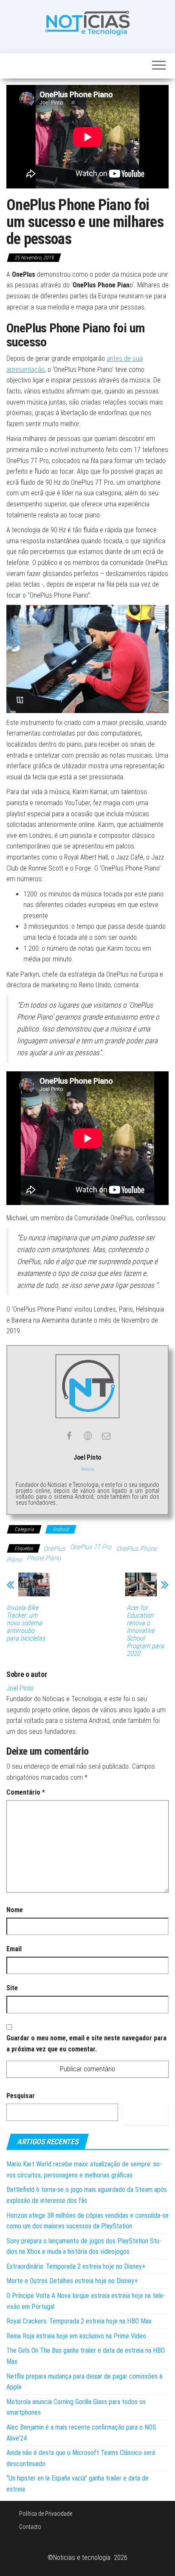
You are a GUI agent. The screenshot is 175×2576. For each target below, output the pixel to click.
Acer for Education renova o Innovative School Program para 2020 (145, 1631)
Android (61, 1529)
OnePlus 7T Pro (91, 1547)
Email (14, 1949)
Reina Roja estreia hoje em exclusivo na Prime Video (76, 2336)
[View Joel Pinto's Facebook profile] (69, 1436)
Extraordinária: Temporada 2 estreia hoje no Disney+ (76, 2266)
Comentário (26, 1792)
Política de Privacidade (46, 2514)
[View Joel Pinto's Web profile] (87, 1436)
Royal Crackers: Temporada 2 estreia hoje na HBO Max (79, 2321)
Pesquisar (21, 2096)
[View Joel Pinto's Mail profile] (106, 1436)
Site (12, 1988)
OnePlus (54, 1549)
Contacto (30, 2527)
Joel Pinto (20, 1688)
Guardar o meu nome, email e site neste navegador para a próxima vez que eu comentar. (86, 2044)
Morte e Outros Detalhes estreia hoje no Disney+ (72, 2281)
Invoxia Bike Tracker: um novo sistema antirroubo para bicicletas (26, 1623)
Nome (15, 1910)
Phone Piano (44, 1558)
